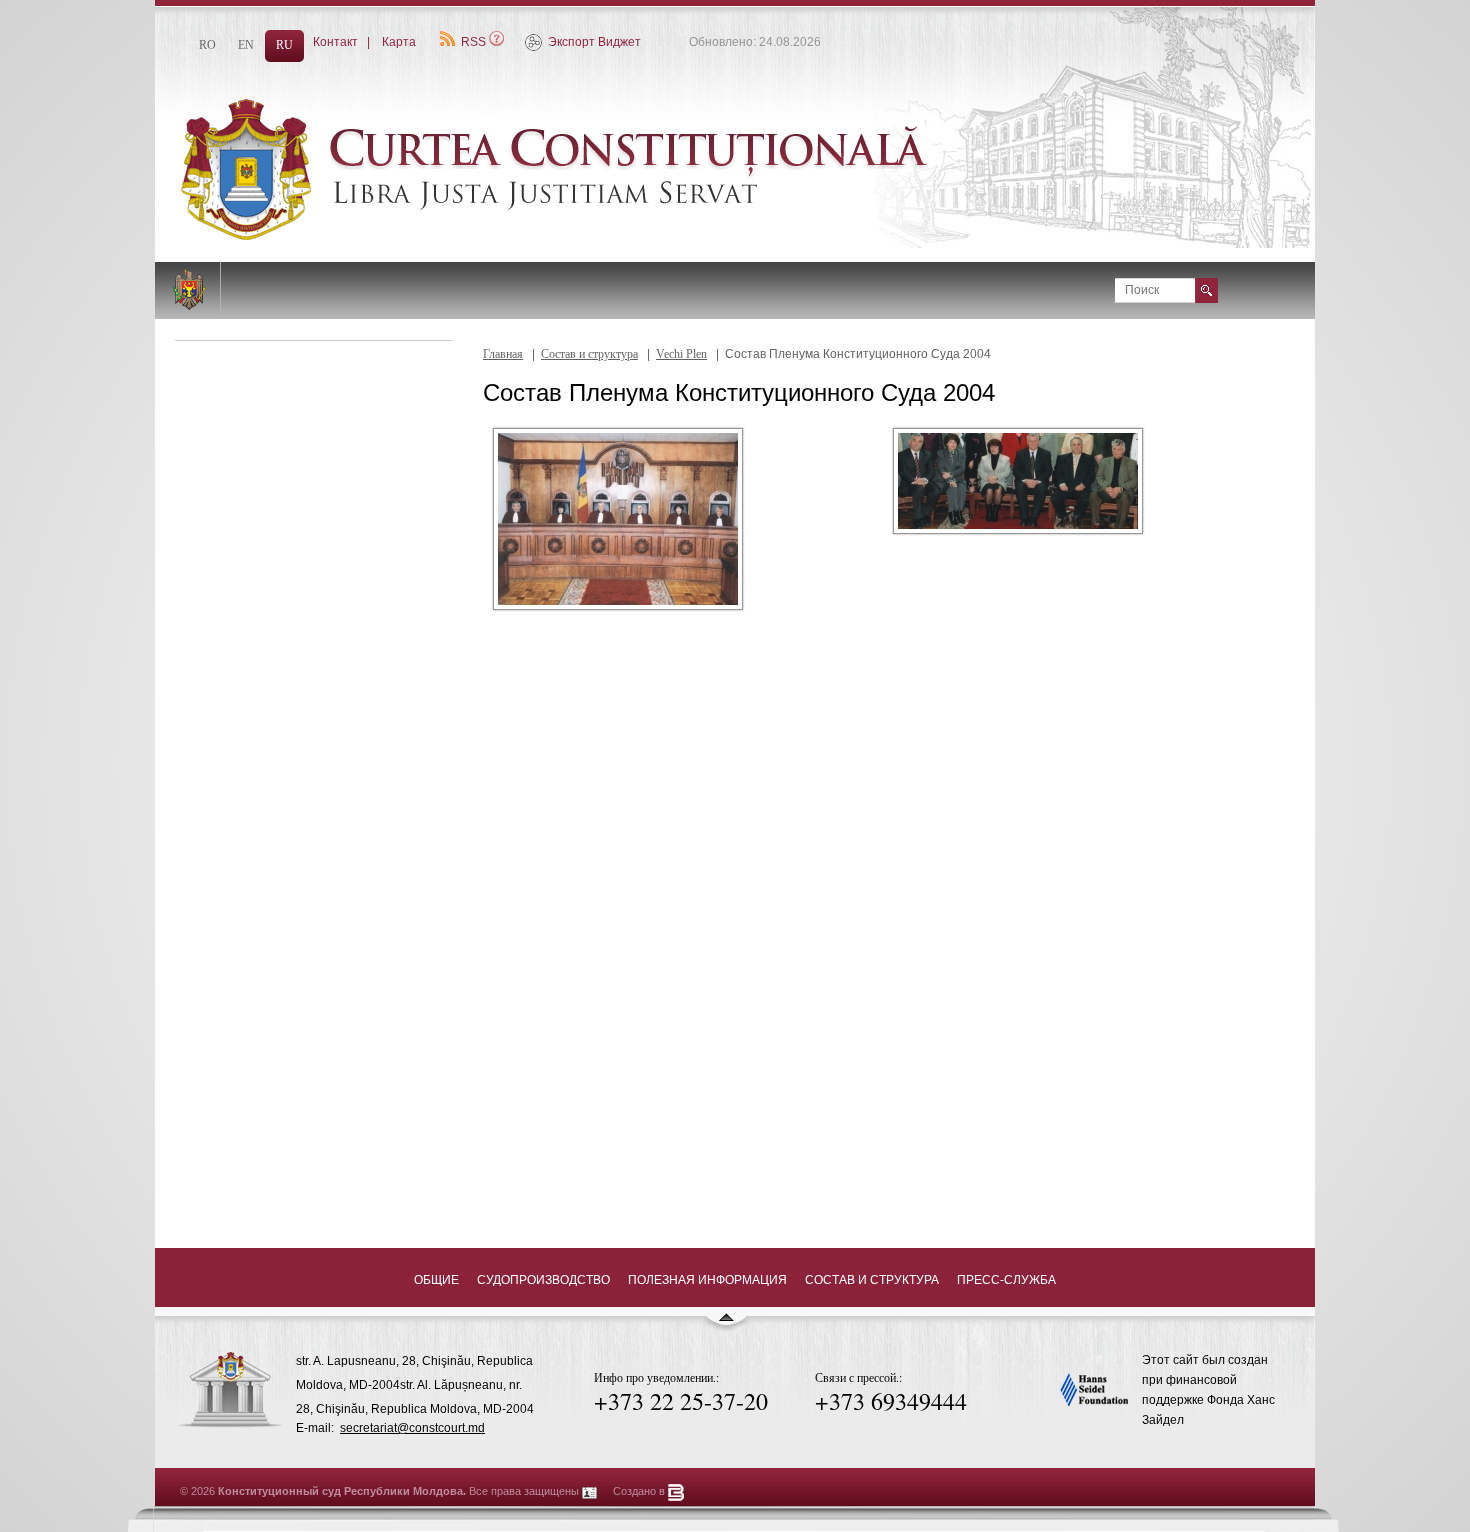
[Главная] (605, 236)
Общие (436, 1280)
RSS (473, 42)
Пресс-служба (1006, 1280)
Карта (399, 42)
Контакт (335, 42)
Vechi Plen (681, 354)
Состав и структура (589, 354)
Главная (503, 354)
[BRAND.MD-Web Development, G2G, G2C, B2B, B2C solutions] (676, 1491)
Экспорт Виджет (594, 42)
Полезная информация (707, 1280)
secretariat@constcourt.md (412, 1428)
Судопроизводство (543, 1280)
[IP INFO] (590, 1491)
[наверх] (726, 1326)
